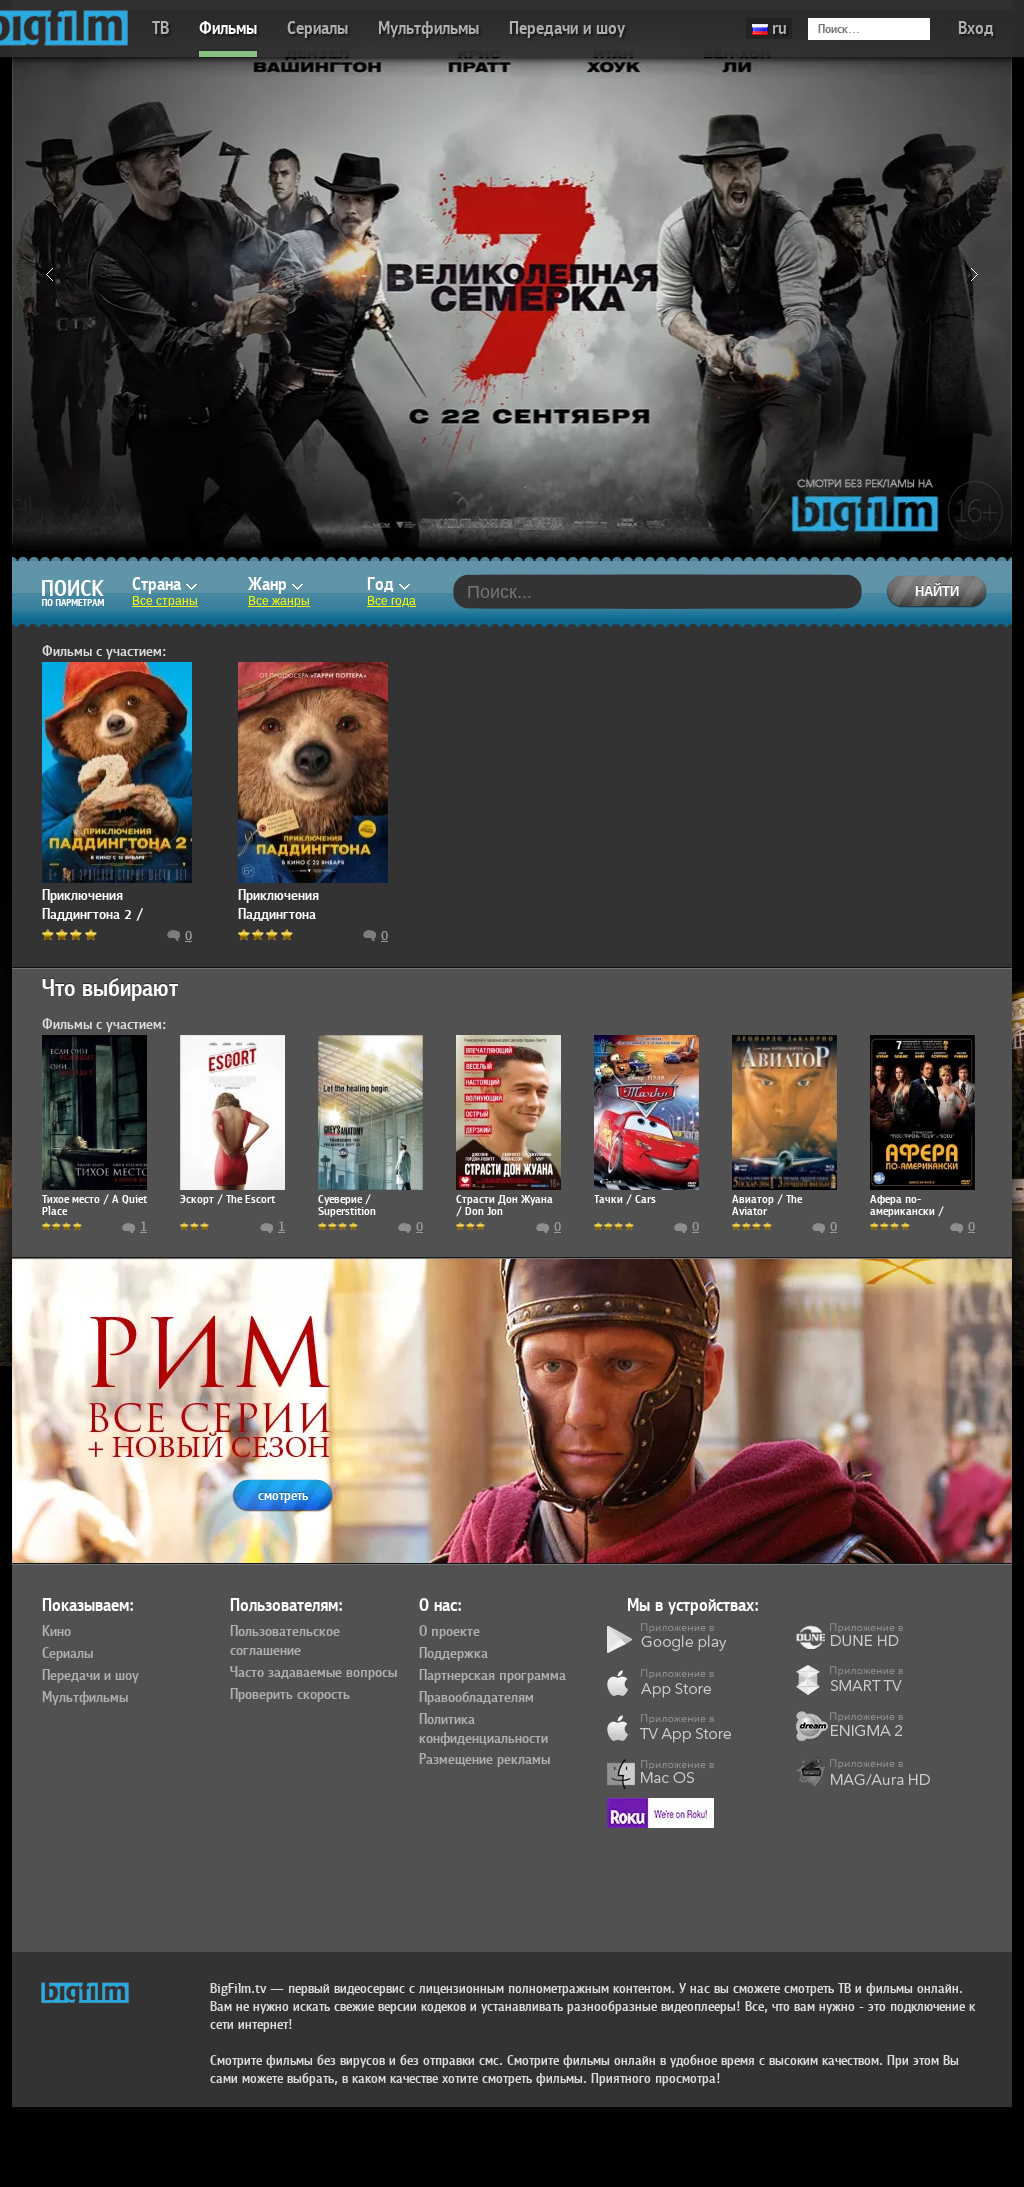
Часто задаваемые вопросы (313, 1673)
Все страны (165, 601)
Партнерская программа (492, 1676)
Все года (391, 601)
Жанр (270, 584)
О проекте (449, 1632)
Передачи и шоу (567, 28)
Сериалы (317, 28)
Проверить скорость (290, 1695)
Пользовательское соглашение (285, 1641)
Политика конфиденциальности (483, 1729)
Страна (159, 584)
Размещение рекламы (484, 1760)
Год (383, 584)
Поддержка (453, 1654)
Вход (976, 28)
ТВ (160, 28)
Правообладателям (476, 1698)
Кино (56, 1632)
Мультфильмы (428, 28)
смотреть (283, 1495)
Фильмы (228, 28)
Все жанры (279, 601)
